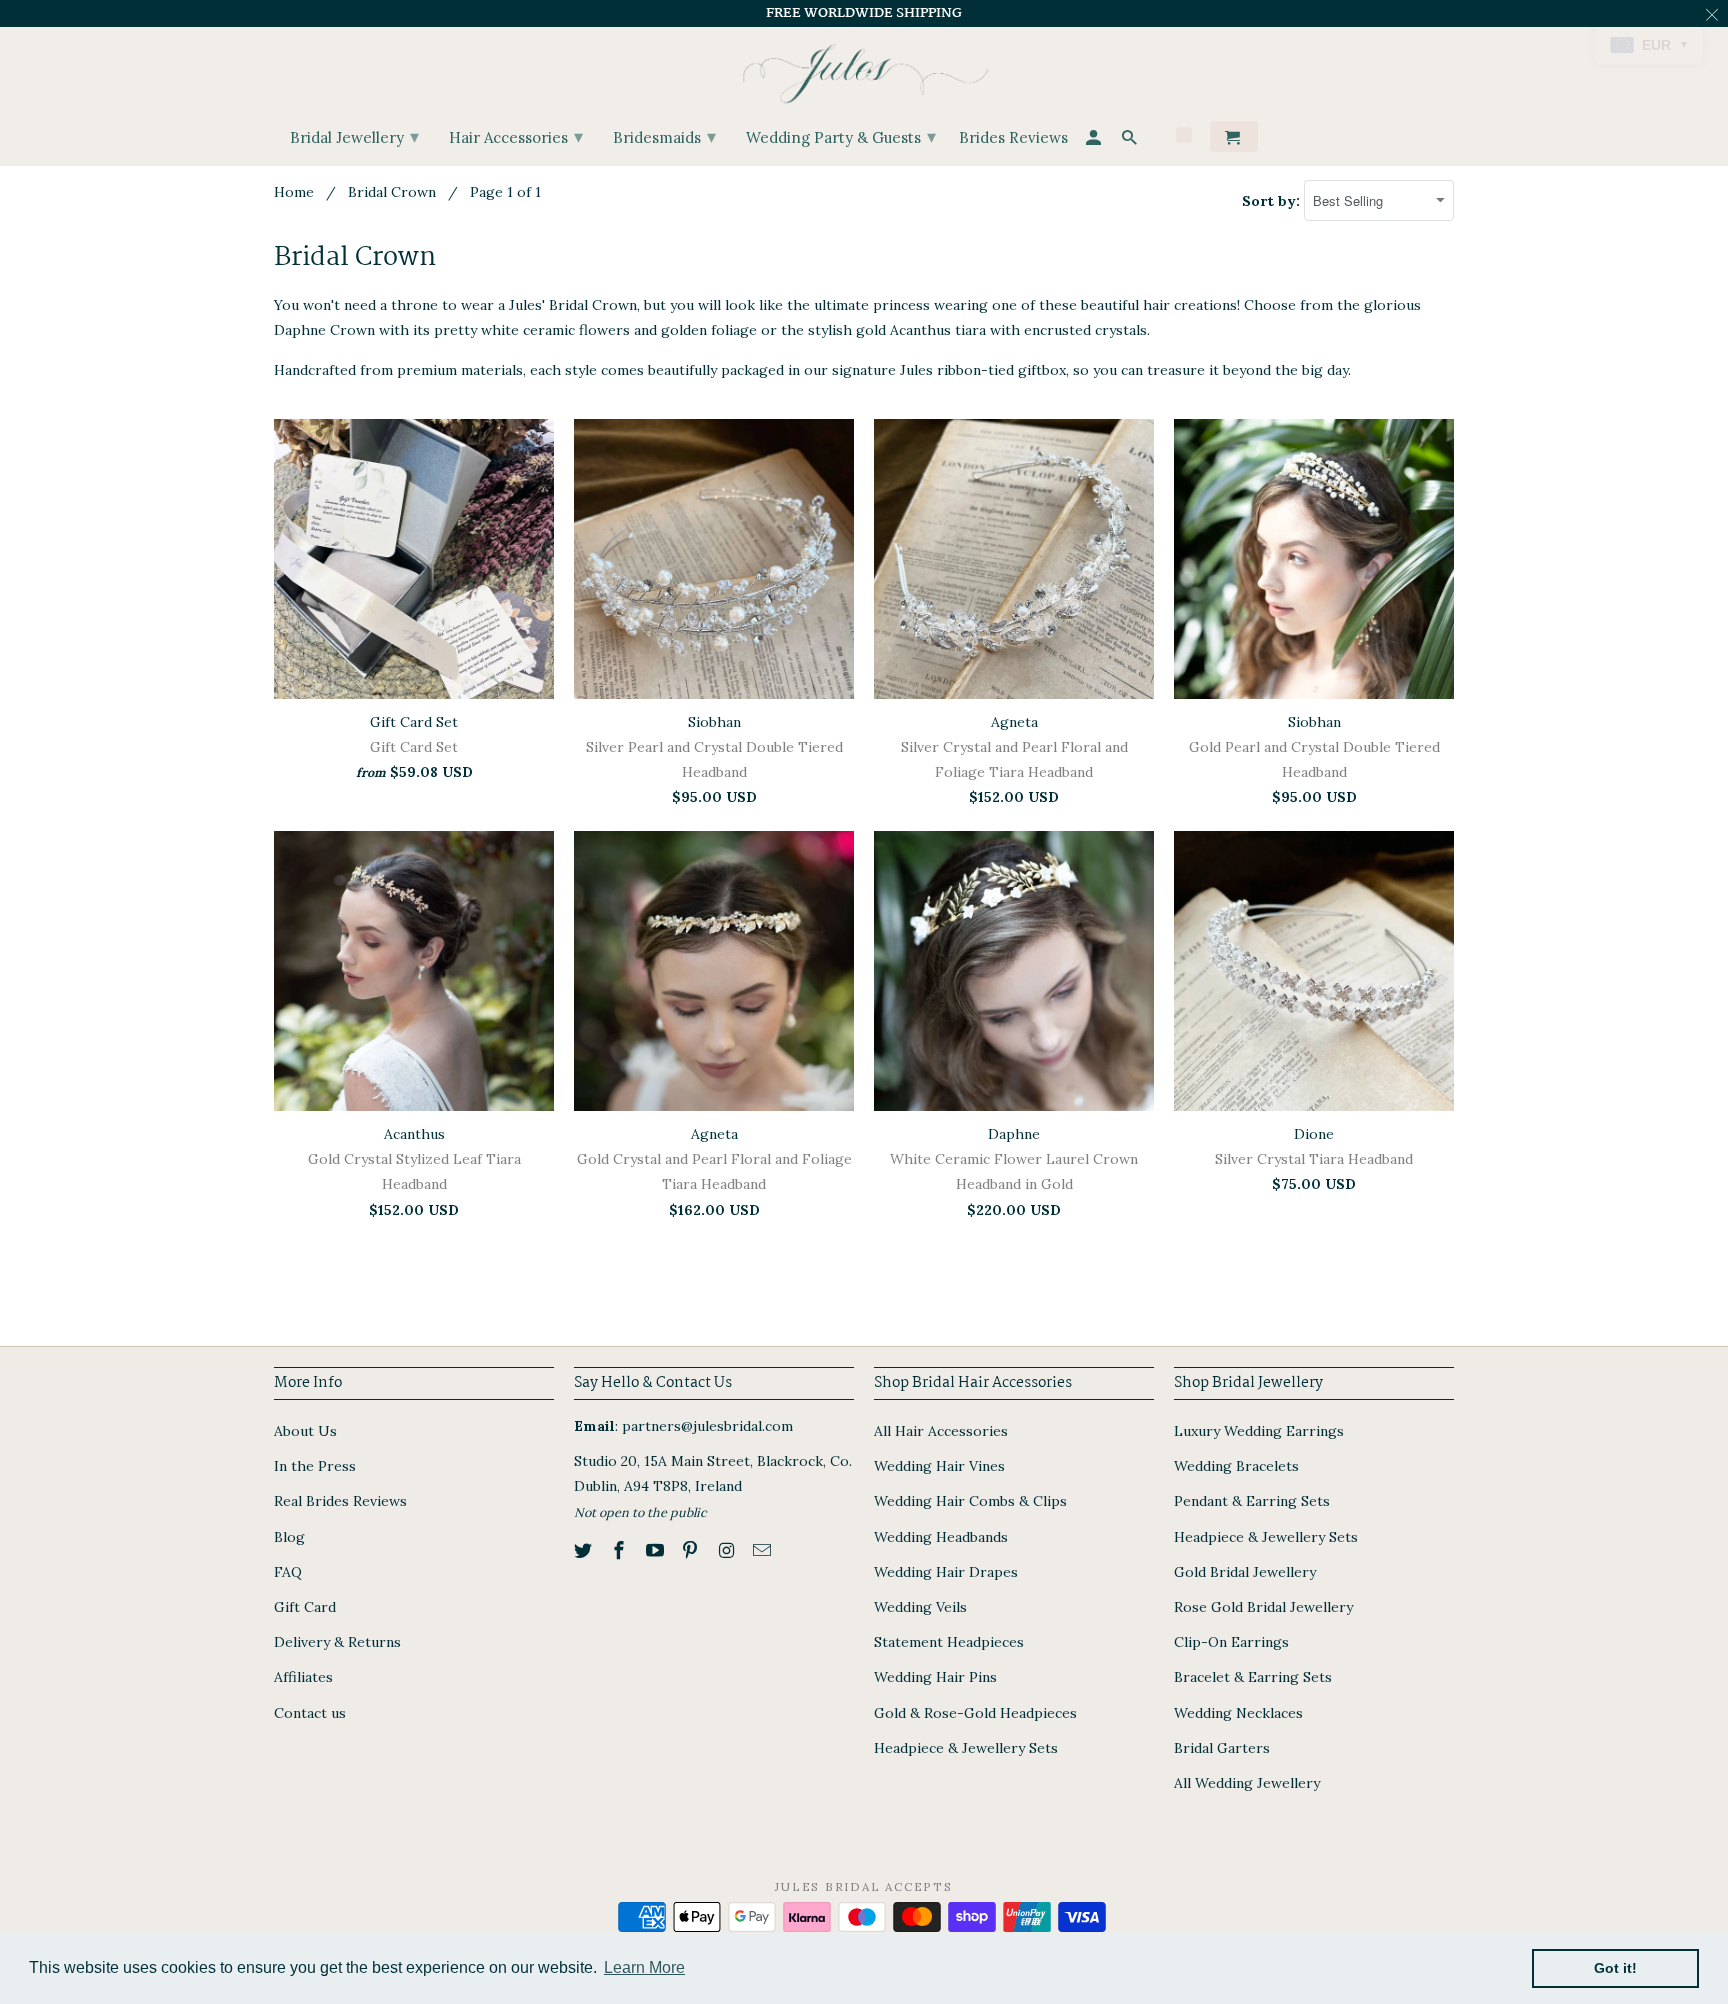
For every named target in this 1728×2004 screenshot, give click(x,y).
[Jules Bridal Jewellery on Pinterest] (692, 1550)
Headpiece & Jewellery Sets (966, 1748)
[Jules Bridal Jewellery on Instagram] (728, 1550)
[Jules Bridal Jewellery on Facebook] (621, 1550)
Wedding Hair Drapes (946, 1572)
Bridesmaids (664, 136)
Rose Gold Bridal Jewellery (1263, 1607)
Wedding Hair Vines (939, 1466)
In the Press (315, 1466)
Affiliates (303, 1677)
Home (294, 192)
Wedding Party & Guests (841, 136)
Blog (289, 1537)
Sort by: (1273, 201)
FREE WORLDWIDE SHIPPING (864, 13)
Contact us (310, 1713)
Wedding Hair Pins (935, 1677)
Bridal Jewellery (354, 136)
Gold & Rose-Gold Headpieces (975, 1713)
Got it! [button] (1615, 1968)
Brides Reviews (1013, 138)
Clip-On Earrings (1231, 1642)
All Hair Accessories (941, 1431)
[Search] (1131, 140)
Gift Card (305, 1607)
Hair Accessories (516, 136)
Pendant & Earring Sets (1252, 1501)
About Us (305, 1431)
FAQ (288, 1572)
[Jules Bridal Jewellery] (864, 68)
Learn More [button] (644, 1967)
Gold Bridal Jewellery (1245, 1572)
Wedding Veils (920, 1607)
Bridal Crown (392, 192)
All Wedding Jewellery (1247, 1783)
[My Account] (1095, 140)
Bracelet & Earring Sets (1253, 1677)
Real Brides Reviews (340, 1501)
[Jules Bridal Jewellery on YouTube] (657, 1550)
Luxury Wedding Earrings (1259, 1431)
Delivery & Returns (337, 1642)
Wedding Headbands (941, 1537)
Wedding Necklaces (1238, 1713)
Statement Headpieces (949, 1642)
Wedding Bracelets (1236, 1466)
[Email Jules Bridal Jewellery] (764, 1550)
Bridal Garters (1222, 1748)
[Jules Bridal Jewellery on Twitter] (585, 1550)
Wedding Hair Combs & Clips (970, 1501)
